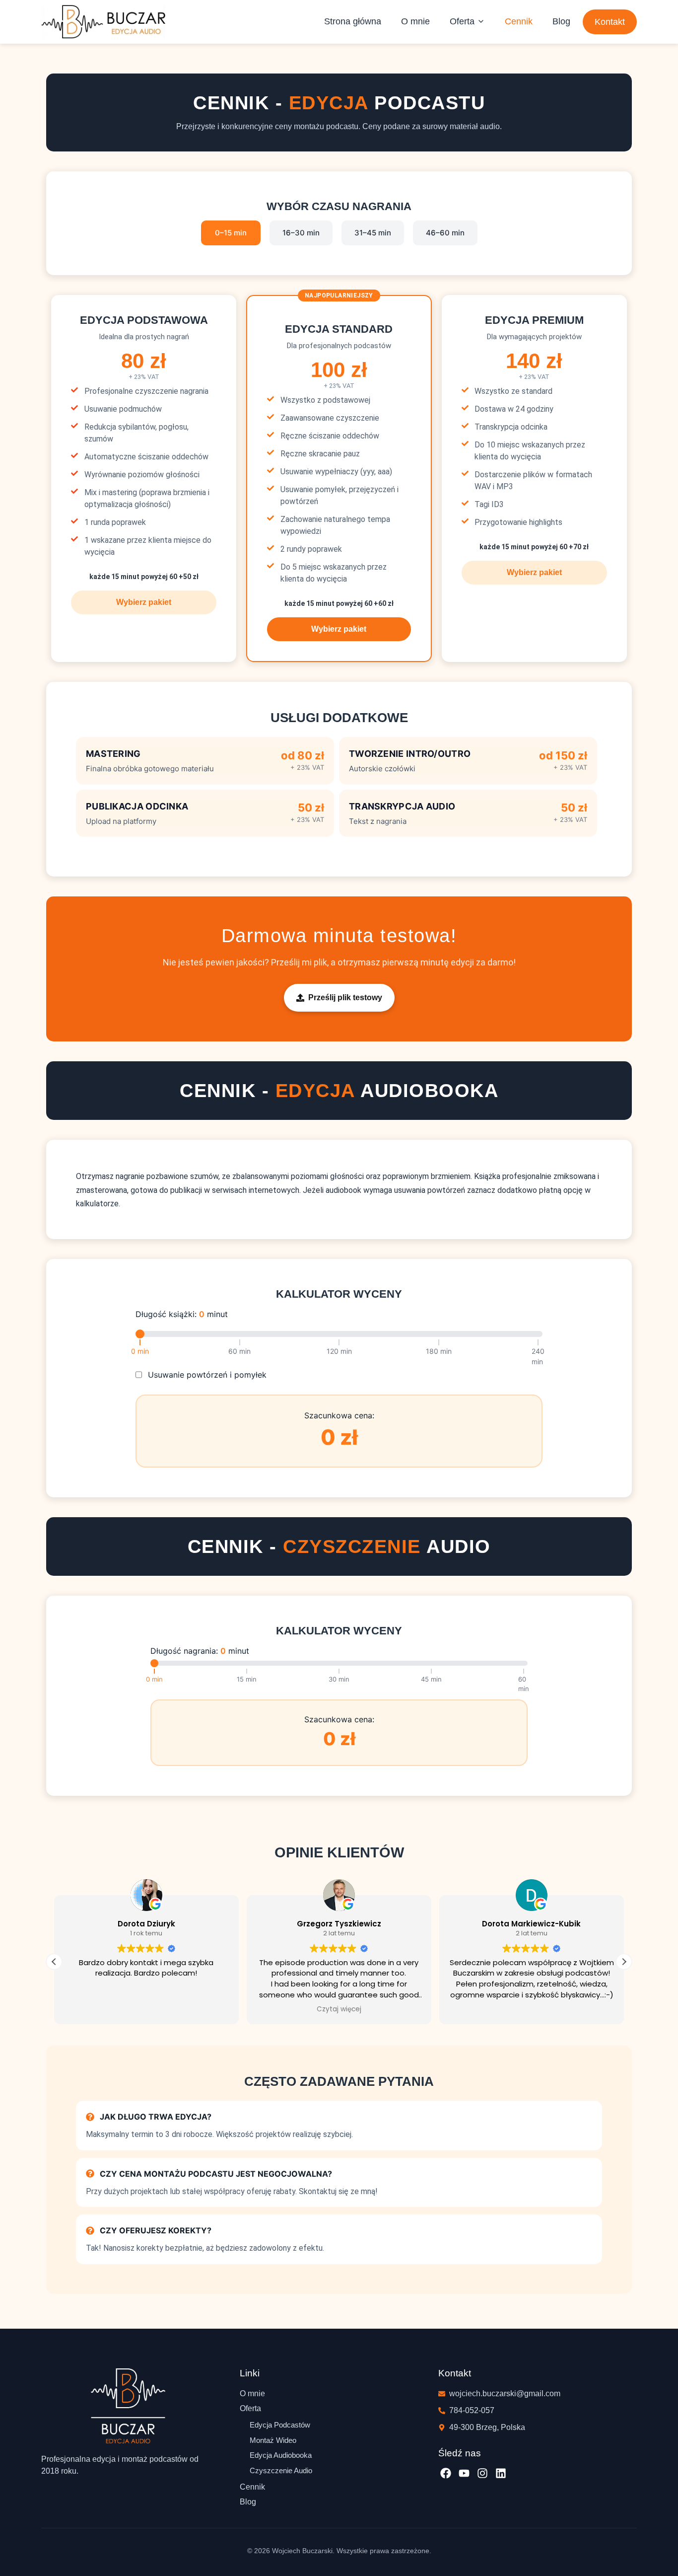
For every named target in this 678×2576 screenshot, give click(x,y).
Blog (561, 21)
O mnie (415, 21)
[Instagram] (483, 2473)
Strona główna (353, 21)
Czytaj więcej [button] (339, 2009)
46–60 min (445, 233)
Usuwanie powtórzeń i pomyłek (207, 1375)
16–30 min (301, 233)
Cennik (519, 21)
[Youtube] (464, 2473)
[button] (467, 21)
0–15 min (231, 233)
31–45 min (373, 233)
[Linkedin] (501, 2473)
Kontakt (610, 22)
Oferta (462, 21)
